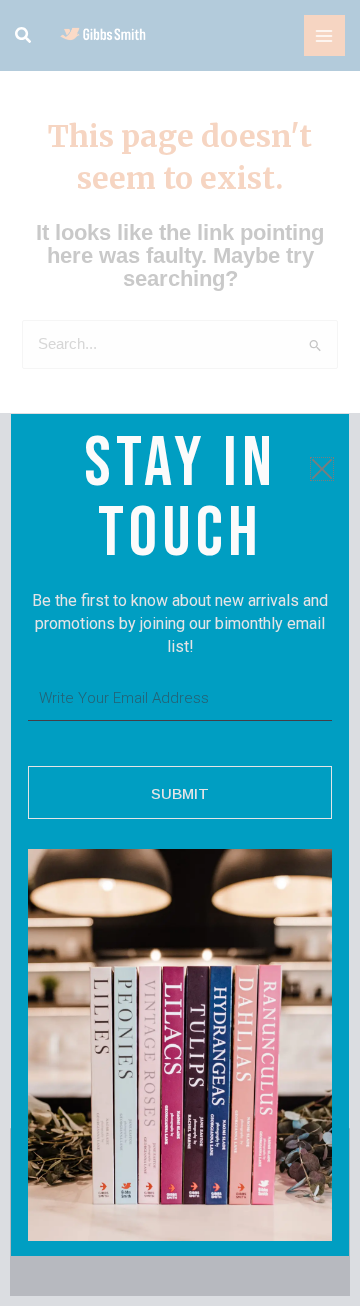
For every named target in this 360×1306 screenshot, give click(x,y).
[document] (180, 653)
